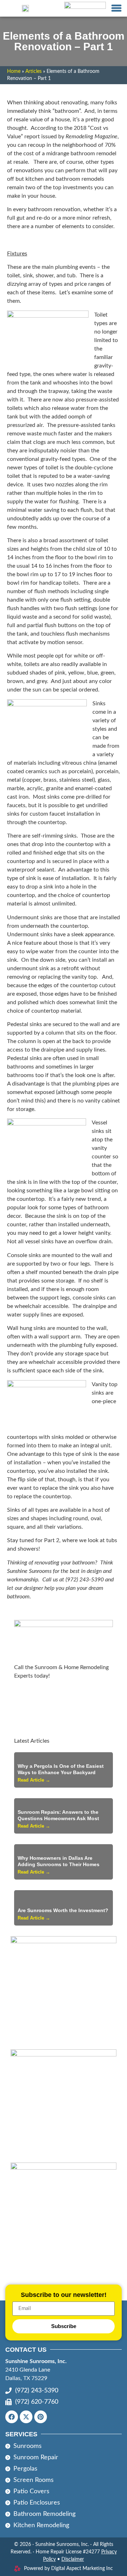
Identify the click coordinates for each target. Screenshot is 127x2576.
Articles (34, 71)
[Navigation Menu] (116, 8)
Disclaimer (73, 2559)
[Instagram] (41, 2417)
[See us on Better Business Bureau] (85, 8)
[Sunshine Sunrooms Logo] (25, 8)
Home (14, 71)
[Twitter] (26, 2417)
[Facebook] (12, 2417)
